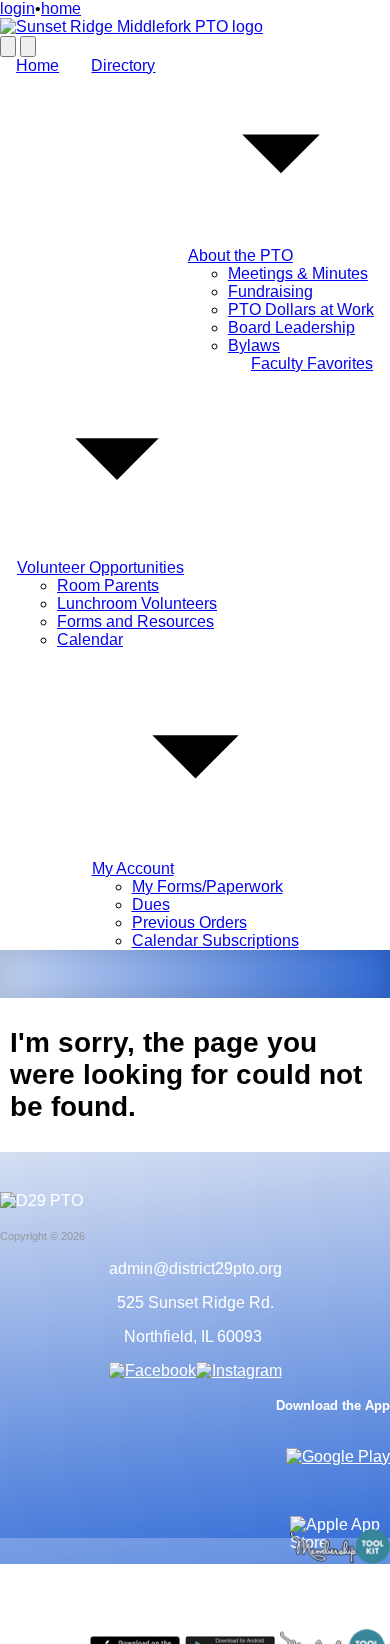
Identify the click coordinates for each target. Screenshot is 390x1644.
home (61, 8)
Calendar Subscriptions (215, 940)
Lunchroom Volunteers (137, 603)
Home (37, 65)
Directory (123, 65)
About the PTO (240, 255)
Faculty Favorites (312, 363)
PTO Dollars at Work (301, 309)
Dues (151, 904)
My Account (133, 868)
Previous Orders (189, 922)
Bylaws (254, 345)
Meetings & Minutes (298, 273)
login (17, 8)
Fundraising (270, 291)
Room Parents (108, 585)
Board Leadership (291, 327)
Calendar (90, 639)
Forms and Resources (135, 621)
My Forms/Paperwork (207, 886)
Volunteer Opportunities (100, 567)
